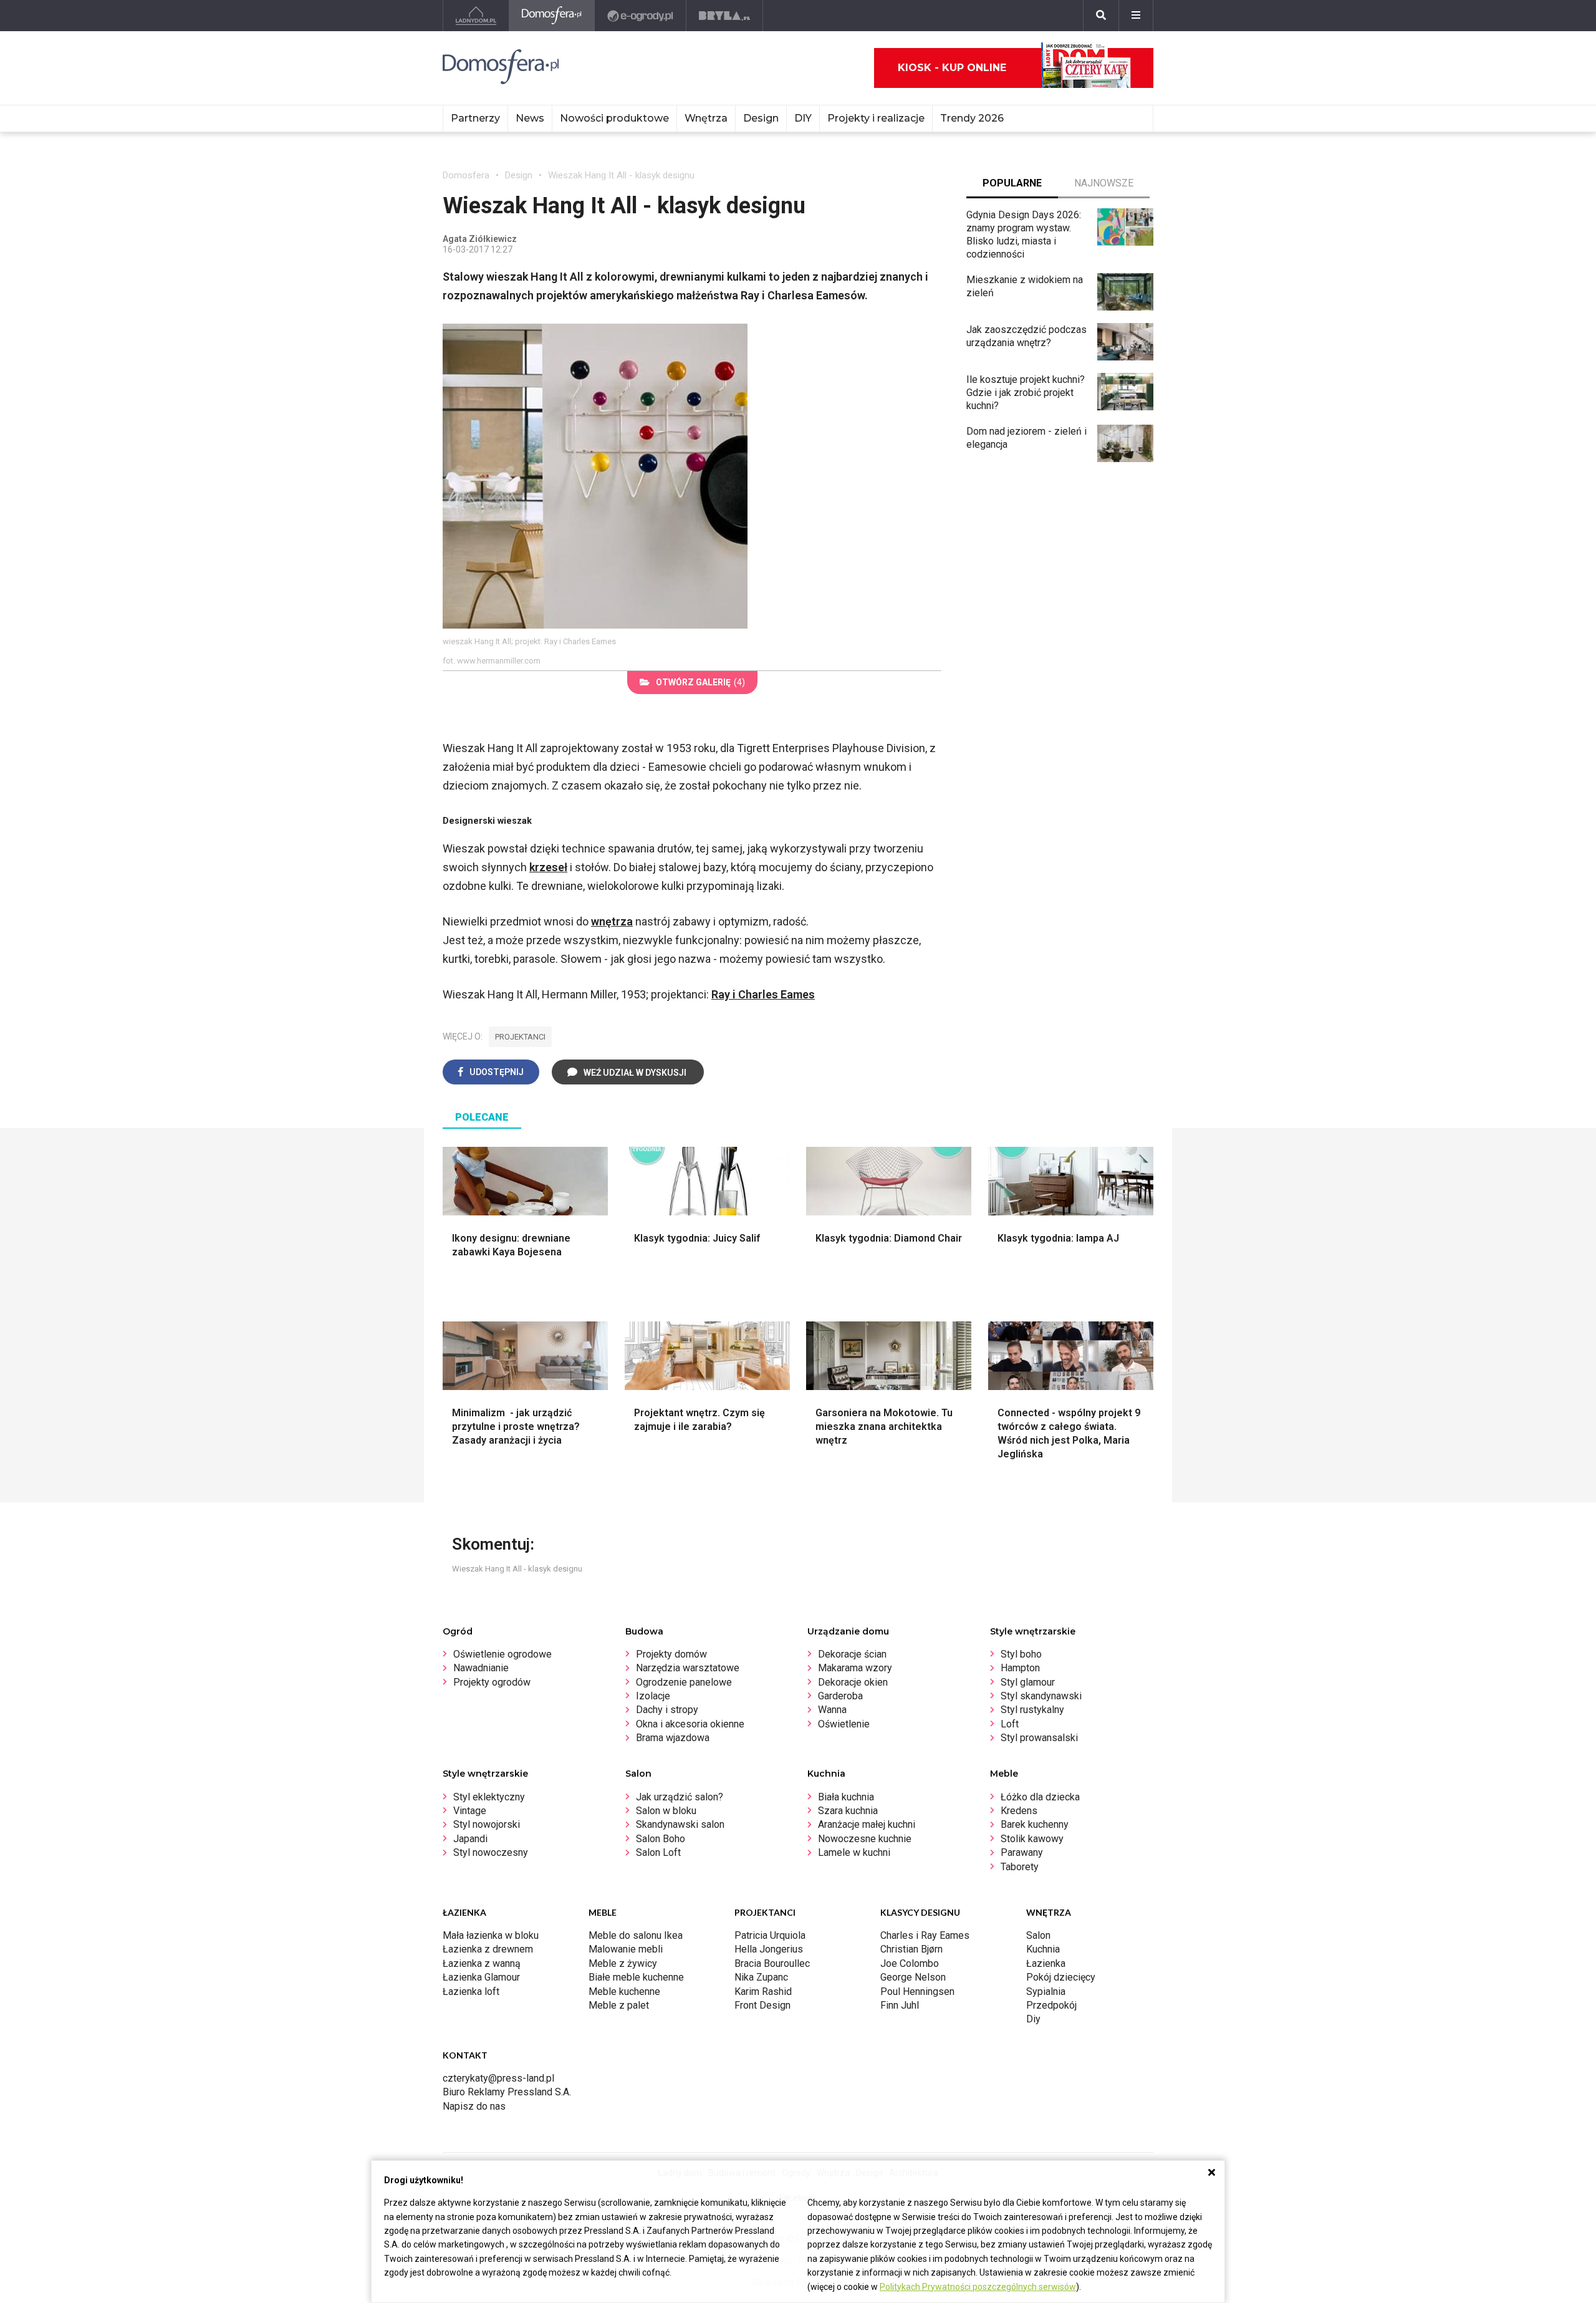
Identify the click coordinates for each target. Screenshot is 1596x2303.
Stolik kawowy (1032, 1839)
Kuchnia (1043, 1949)
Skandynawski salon (680, 1824)
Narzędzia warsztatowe (688, 1668)
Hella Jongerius (769, 1949)
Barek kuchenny (1035, 1824)
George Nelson (913, 1977)
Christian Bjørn (911, 1949)
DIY (803, 118)
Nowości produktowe (614, 118)
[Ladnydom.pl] (476, 16)
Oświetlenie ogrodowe (502, 1654)
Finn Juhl (900, 2005)
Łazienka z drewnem (488, 1949)
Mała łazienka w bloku (491, 1935)
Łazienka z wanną (482, 1963)
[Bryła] (725, 16)
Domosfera (466, 175)
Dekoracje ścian (852, 1654)
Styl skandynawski (1041, 1696)
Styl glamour (1028, 1682)
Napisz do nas (474, 2106)
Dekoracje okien (853, 1682)
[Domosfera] (552, 16)
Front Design (762, 2005)
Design (519, 175)
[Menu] (1136, 16)
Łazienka (1046, 1963)
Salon (1038, 1935)
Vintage (470, 1811)
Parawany (1022, 1852)
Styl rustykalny (1032, 1710)
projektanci (520, 1037)
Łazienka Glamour (481, 1977)
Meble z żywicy (623, 1963)
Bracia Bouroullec (772, 1963)
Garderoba (840, 1696)
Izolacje (653, 1696)
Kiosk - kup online (952, 68)
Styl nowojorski (487, 1824)
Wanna (832, 1710)
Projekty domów (671, 1654)
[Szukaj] (1101, 16)
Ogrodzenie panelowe (684, 1682)
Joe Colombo (910, 1963)
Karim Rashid (763, 1992)
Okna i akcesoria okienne (690, 1724)
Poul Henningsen (917, 1992)
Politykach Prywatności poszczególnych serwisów (978, 2287)
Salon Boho (661, 1839)
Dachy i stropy (667, 1710)
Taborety (1020, 1867)
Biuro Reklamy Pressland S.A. (507, 2092)
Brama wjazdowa (673, 1738)
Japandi (470, 1839)
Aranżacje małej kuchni (867, 1824)
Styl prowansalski (1039, 1738)
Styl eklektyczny (489, 1797)
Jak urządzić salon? (680, 1797)
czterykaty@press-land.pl (498, 2078)
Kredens (1019, 1811)
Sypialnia (1046, 1992)
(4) (700, 682)
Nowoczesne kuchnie (865, 1839)
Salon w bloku (666, 1811)
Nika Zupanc (761, 1977)
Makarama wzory (855, 1668)
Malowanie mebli (626, 1949)
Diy (1033, 2019)
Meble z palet (619, 2005)
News (530, 118)
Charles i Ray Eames (925, 1935)
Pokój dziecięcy (1061, 1977)
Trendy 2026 (972, 118)
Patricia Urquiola (770, 1935)
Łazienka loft (471, 1992)
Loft (1010, 1724)
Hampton (1020, 1668)
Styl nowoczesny (491, 1852)
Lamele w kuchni (854, 1852)
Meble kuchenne (624, 1992)
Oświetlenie (844, 1724)
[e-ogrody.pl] (641, 16)
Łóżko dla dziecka (1040, 1797)
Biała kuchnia (846, 1797)
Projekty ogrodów (492, 1682)
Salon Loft (658, 1852)
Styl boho (1021, 1654)
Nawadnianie (481, 1668)
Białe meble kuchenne (636, 1977)
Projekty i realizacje (876, 118)
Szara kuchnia (848, 1811)
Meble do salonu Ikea (636, 1935)
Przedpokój (1051, 2005)
